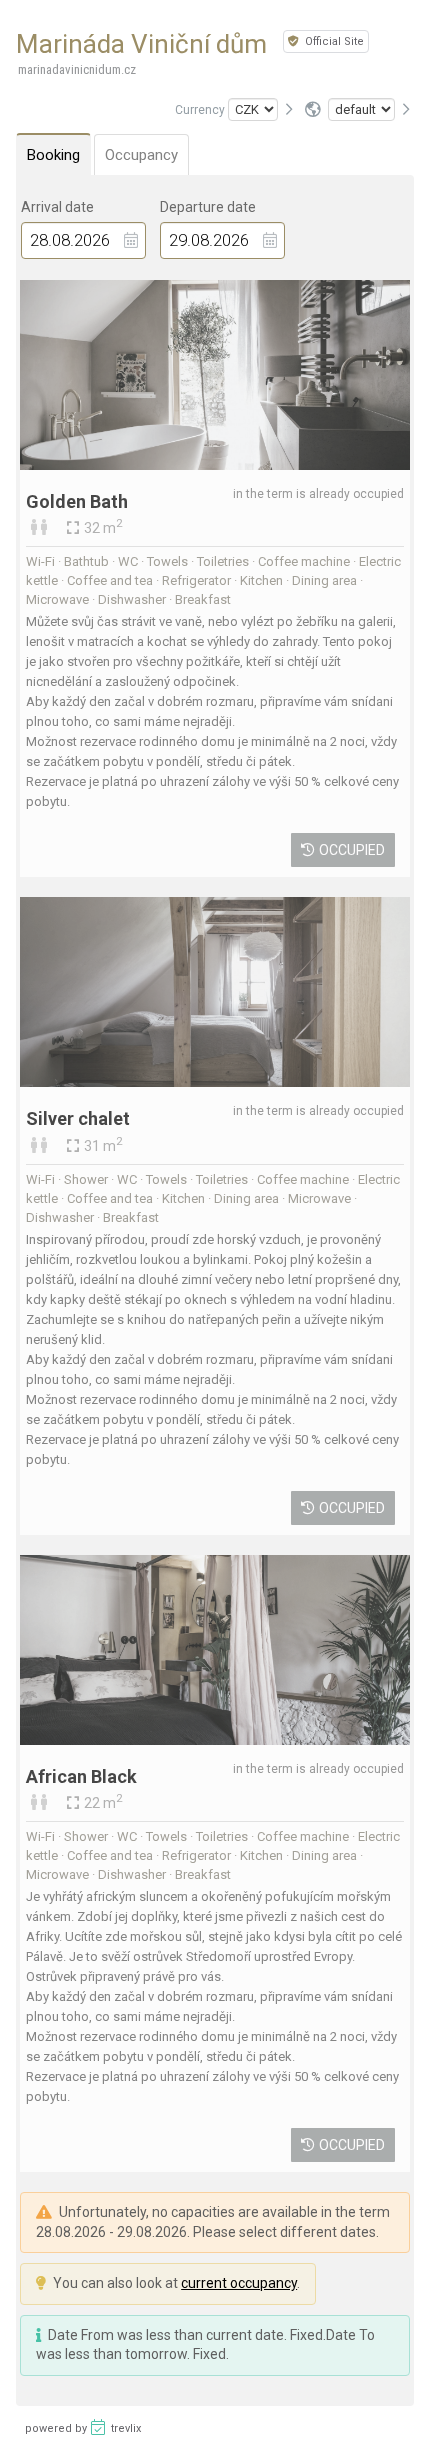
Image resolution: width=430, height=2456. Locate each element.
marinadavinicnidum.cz (77, 69)
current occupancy (239, 2283)
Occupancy (141, 155)
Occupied (352, 850)
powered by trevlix (83, 2428)
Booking (53, 155)
